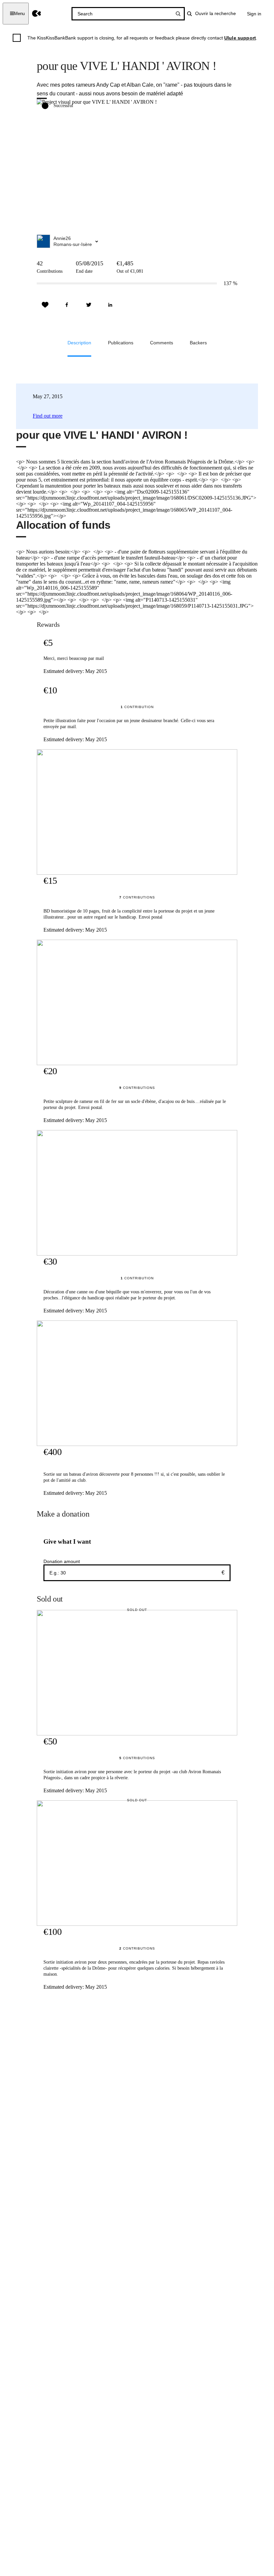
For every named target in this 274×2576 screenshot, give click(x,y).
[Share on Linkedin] (110, 305)
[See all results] (178, 14)
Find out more (48, 416)
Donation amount (62, 1561)
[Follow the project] (45, 305)
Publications (121, 343)
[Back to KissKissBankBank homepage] (37, 14)
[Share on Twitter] (89, 305)
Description (79, 343)
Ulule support (240, 38)
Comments (162, 343)
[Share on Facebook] (67, 305)
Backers (198, 343)
